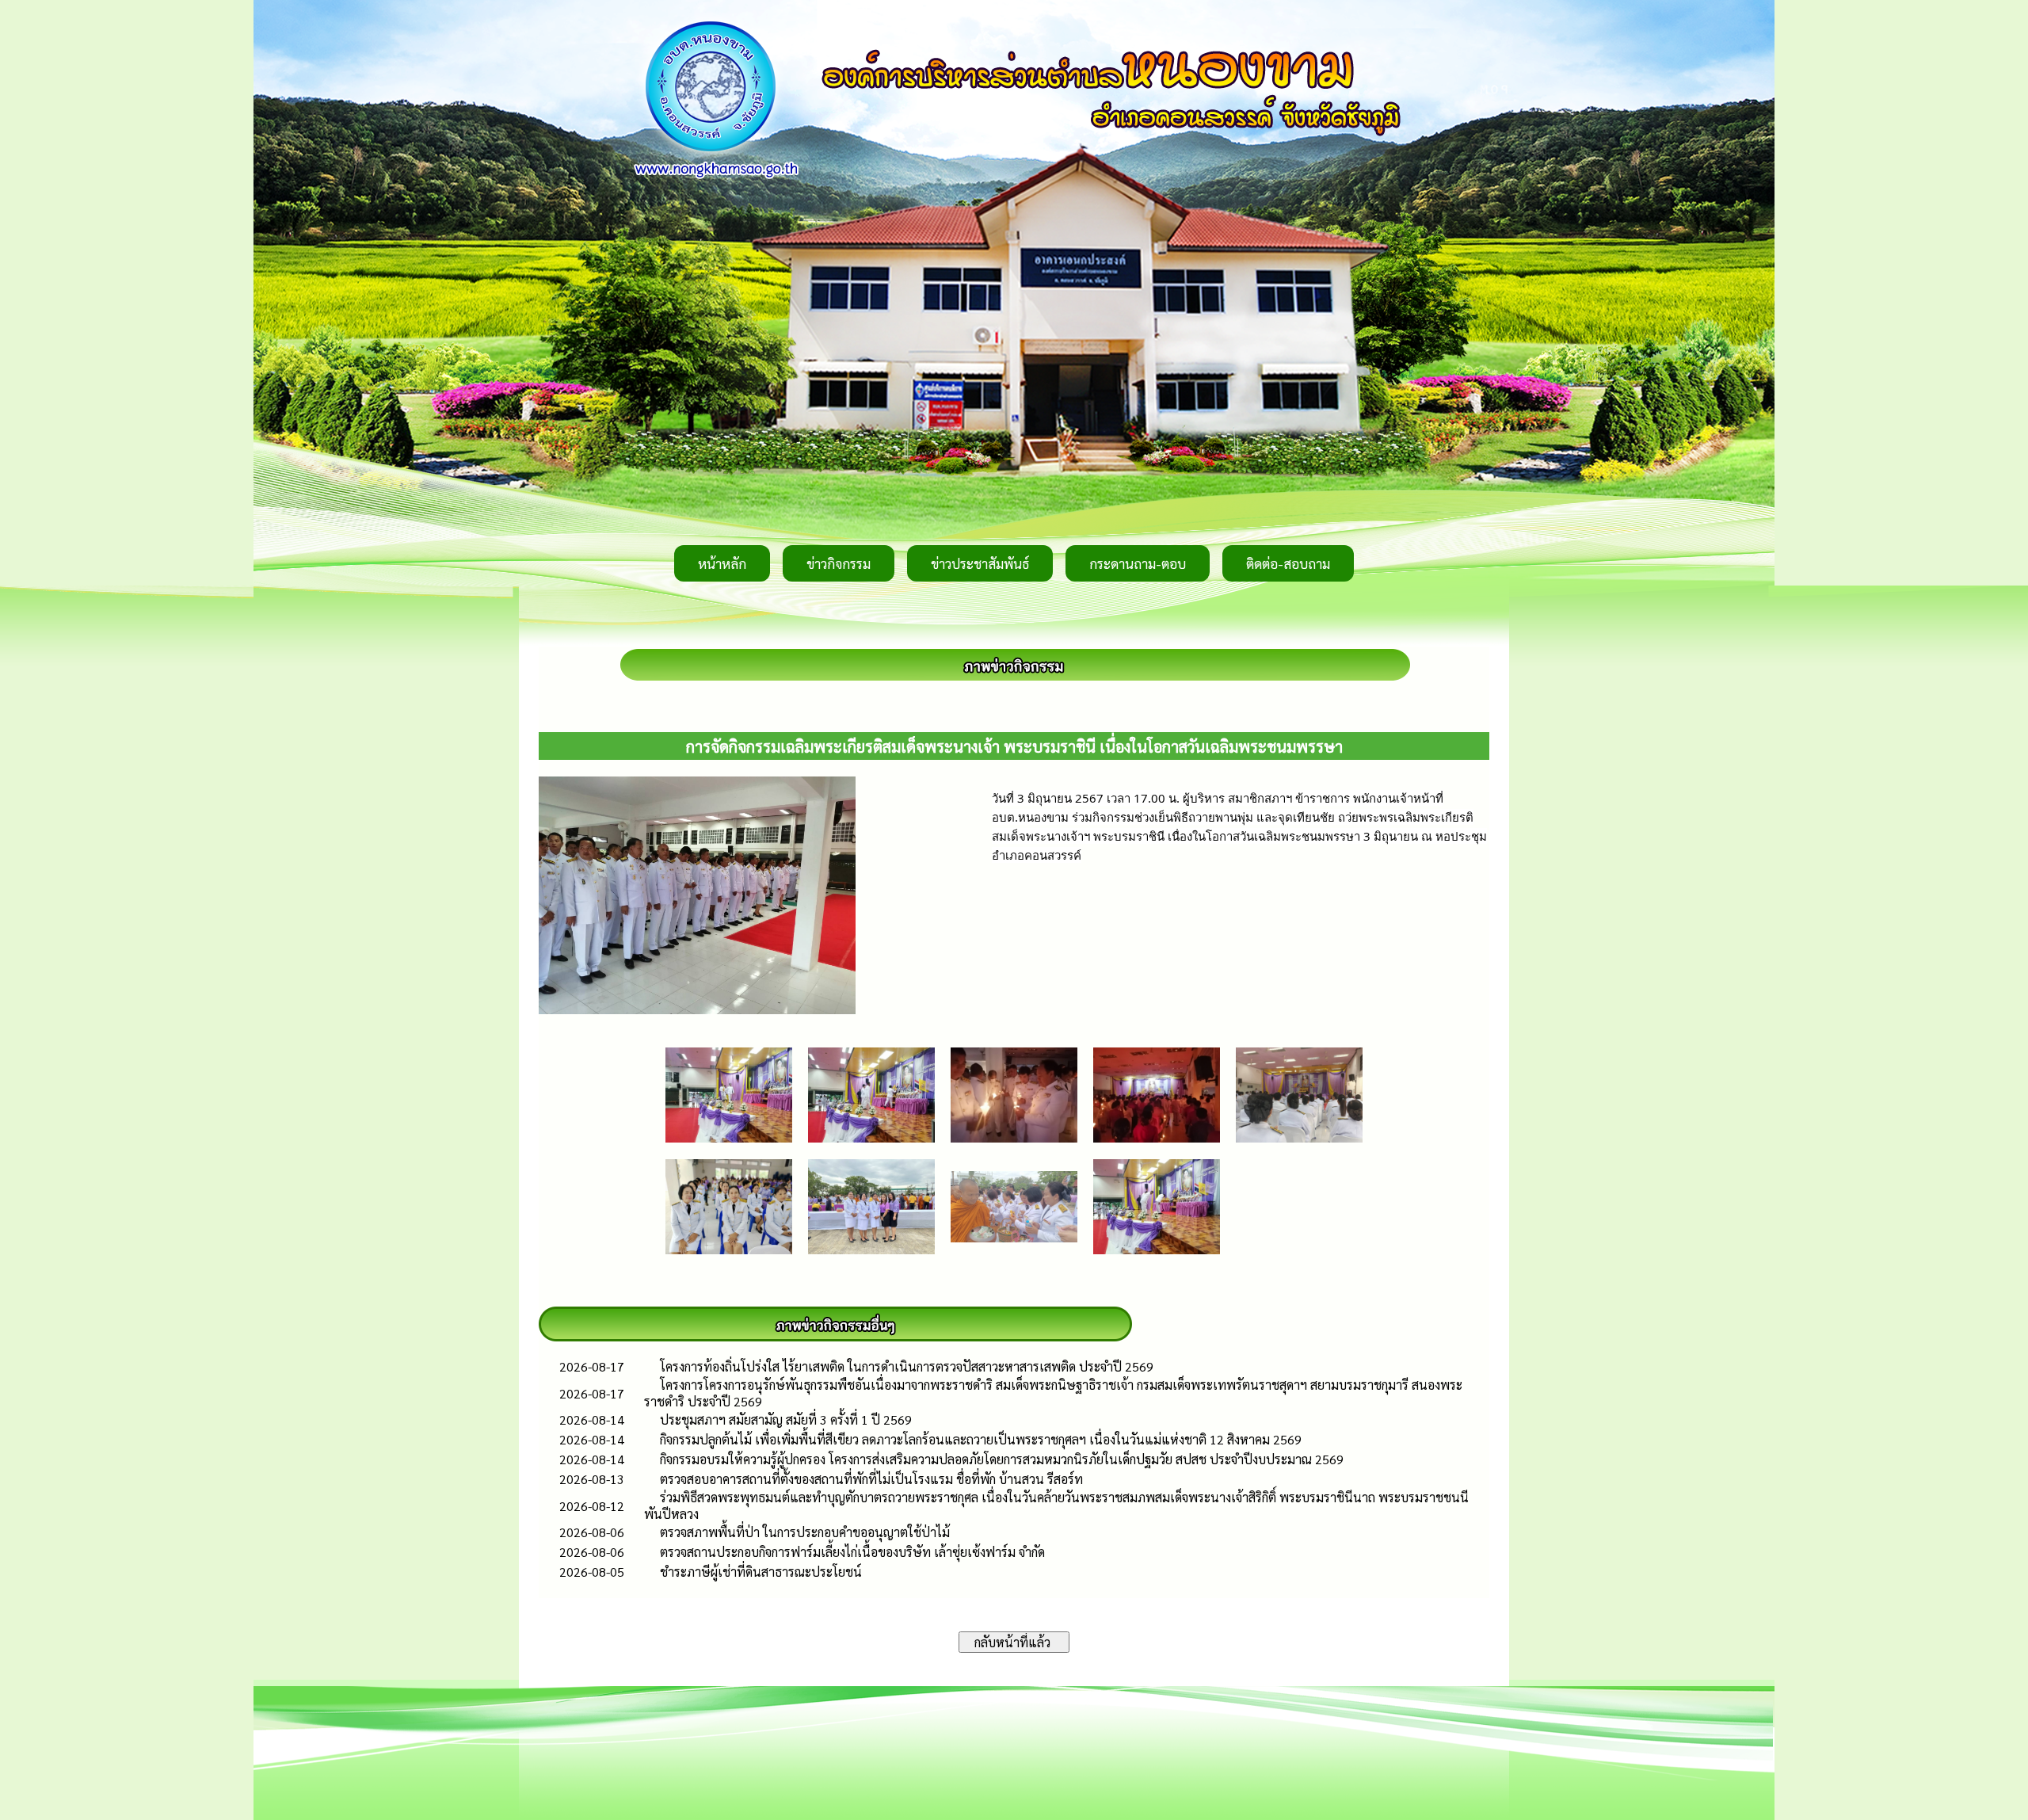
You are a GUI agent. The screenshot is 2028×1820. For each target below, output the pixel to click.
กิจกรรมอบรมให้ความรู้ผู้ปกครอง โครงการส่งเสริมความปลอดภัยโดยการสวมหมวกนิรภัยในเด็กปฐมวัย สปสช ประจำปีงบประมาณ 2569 (1002, 1459)
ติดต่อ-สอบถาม (1288, 563)
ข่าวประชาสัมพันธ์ (980, 563)
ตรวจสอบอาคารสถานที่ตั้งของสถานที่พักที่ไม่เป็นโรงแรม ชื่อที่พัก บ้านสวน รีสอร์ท (871, 1479)
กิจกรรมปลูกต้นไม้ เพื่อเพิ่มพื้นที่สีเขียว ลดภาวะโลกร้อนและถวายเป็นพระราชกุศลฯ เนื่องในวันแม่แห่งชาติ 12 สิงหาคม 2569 (981, 1439)
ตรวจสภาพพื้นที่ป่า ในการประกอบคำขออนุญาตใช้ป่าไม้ (805, 1532)
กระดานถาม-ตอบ (1138, 563)
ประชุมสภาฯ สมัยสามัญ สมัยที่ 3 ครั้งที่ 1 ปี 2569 (786, 1419)
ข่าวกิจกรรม (839, 563)
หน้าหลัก (722, 563)
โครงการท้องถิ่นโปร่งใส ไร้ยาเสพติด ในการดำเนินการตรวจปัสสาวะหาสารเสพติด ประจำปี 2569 (907, 1366)
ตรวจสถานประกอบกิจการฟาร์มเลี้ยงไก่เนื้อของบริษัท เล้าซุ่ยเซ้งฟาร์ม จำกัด (852, 1552)
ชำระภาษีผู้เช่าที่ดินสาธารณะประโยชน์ (761, 1572)
